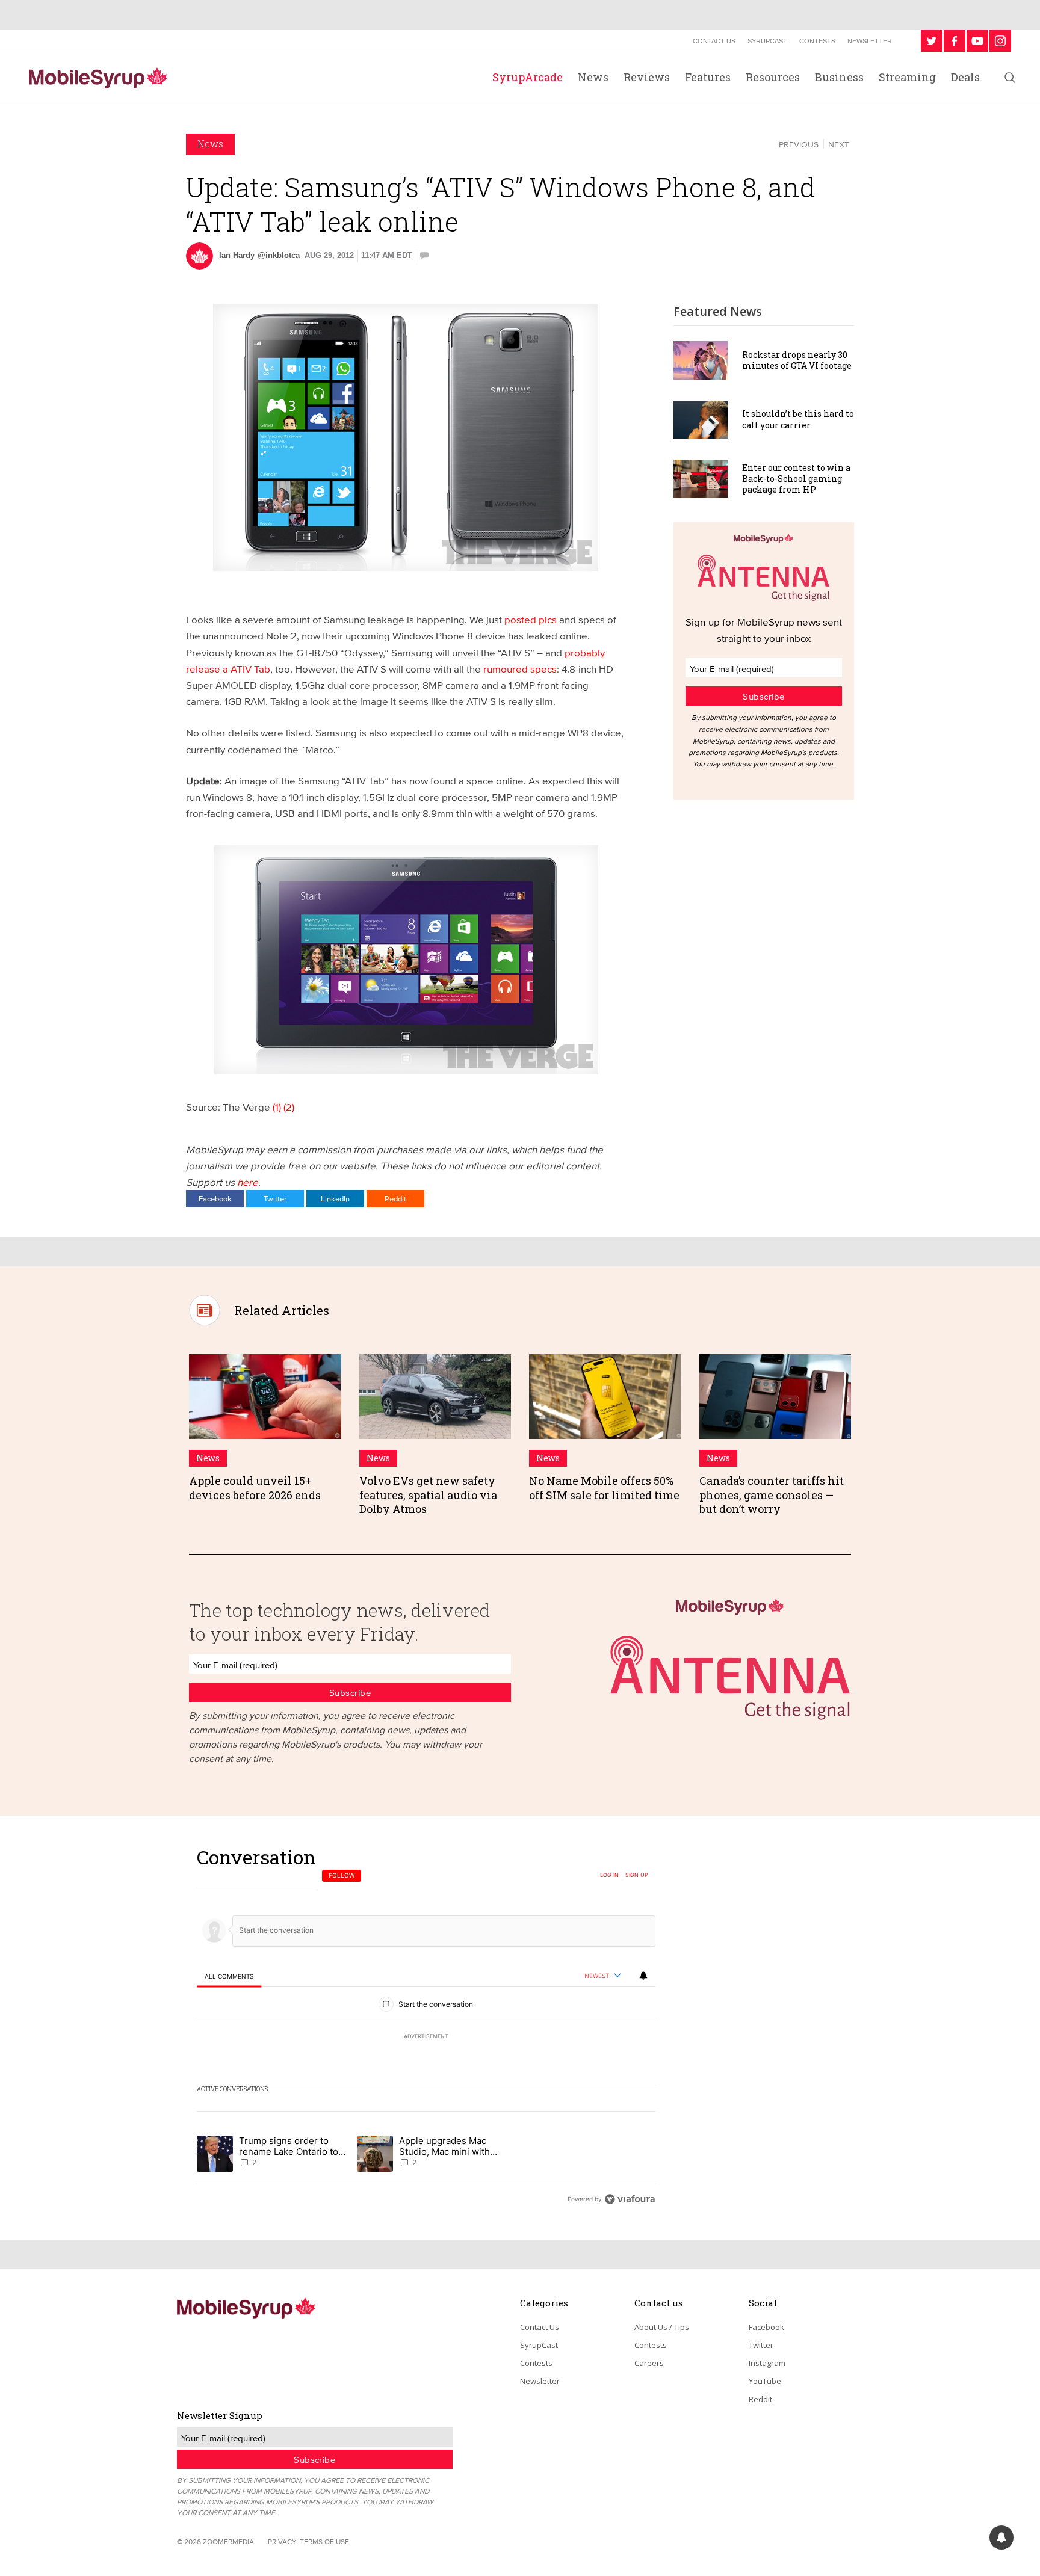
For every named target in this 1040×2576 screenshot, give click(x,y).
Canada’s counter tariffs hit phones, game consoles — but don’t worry (772, 1495)
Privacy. (283, 2541)
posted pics (531, 619)
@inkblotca (279, 255)
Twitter (275, 1198)
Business (839, 77)
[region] (426, 2028)
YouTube (765, 2381)
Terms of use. (325, 2541)
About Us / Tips (662, 2327)
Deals (965, 77)
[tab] (229, 1977)
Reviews (647, 77)
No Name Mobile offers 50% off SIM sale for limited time (604, 1487)
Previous (799, 144)
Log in (609, 1875)
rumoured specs (520, 669)
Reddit (395, 1198)
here (248, 1182)
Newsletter (870, 41)
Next (839, 144)
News (593, 77)
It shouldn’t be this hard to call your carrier (798, 419)
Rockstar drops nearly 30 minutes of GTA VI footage (797, 360)
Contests (817, 41)
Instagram (767, 2363)
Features (708, 77)
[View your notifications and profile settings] (643, 1976)
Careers (649, 2363)
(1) (277, 1107)
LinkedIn (335, 1198)
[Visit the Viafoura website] (630, 2199)
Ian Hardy (237, 255)
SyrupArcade (528, 77)
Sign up (637, 1875)
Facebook (215, 1198)
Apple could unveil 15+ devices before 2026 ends (255, 1487)
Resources (773, 77)
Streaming (907, 77)
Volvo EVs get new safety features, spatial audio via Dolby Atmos (428, 1495)
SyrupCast (767, 41)
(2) (289, 1107)
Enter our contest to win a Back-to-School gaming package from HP (796, 479)
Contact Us (714, 41)
